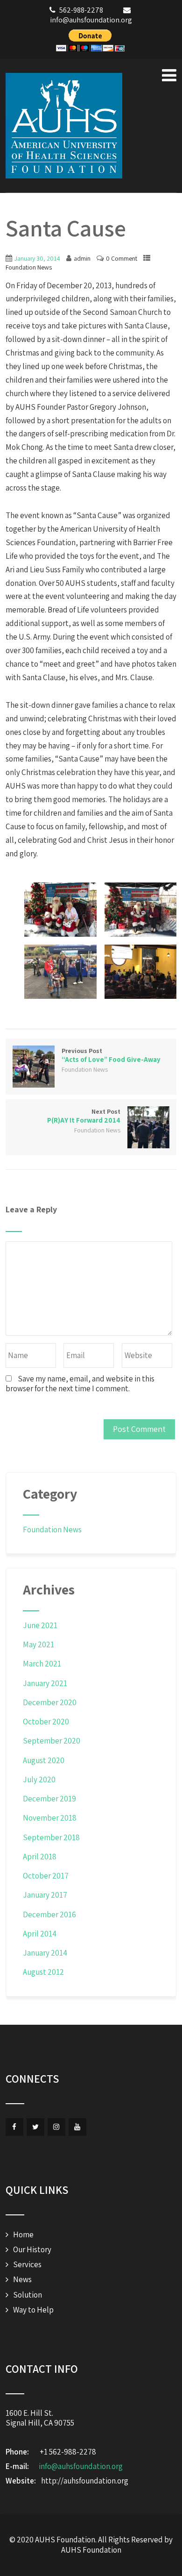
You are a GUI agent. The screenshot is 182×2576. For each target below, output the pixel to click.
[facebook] (14, 2127)
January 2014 (45, 1953)
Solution (28, 2295)
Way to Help (33, 2310)
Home (23, 2234)
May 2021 (38, 1644)
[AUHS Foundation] (64, 126)
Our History (32, 2249)
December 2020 (50, 1702)
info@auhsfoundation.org (81, 2466)
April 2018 (40, 1857)
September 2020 (52, 1741)
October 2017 (46, 1876)
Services (27, 2264)
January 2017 (45, 1895)
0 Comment (122, 258)
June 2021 (40, 1625)
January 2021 (45, 1683)
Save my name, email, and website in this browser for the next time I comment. (80, 1384)
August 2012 (43, 1972)
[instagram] (56, 2127)
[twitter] (35, 2127)
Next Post (84, 1116)
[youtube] (77, 2127)
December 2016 (49, 1914)
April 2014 (40, 1934)
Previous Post (111, 1055)
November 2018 (50, 1818)
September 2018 (51, 1837)
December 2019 (49, 1799)
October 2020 (46, 1722)
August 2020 (44, 1760)
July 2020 (39, 1779)
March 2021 (42, 1664)
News (22, 2279)
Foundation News (29, 267)
